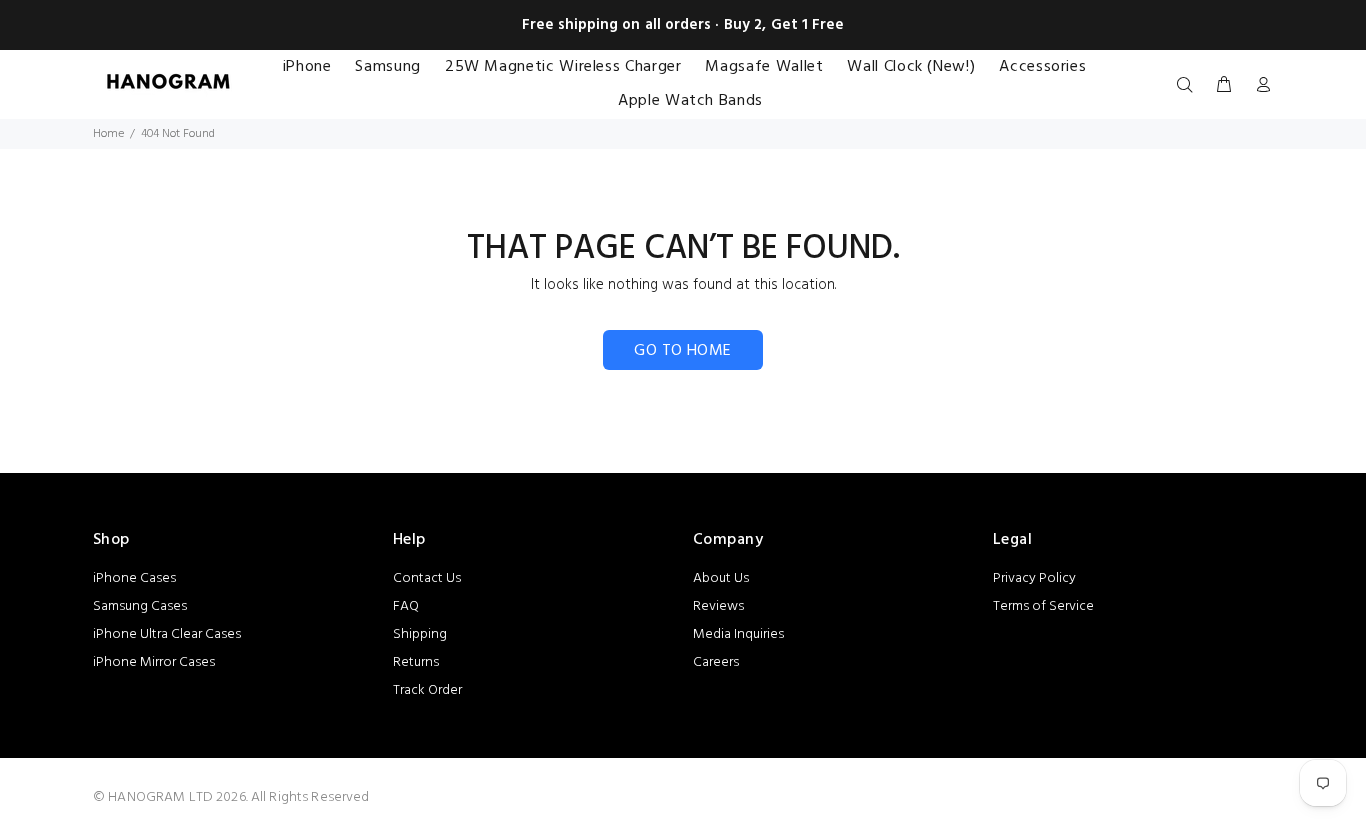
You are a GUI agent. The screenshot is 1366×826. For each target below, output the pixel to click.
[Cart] (1224, 86)
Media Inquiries (738, 634)
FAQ (406, 606)
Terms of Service (1043, 606)
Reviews (718, 606)
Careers (716, 662)
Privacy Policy (1034, 578)
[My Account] (1259, 86)
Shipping (420, 634)
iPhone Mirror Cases (154, 662)
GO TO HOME (683, 351)
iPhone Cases (134, 578)
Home (108, 134)
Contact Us (427, 578)
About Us (721, 578)
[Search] (1189, 86)
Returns (416, 662)
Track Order (427, 690)
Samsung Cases (140, 606)
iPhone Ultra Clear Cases (167, 634)
